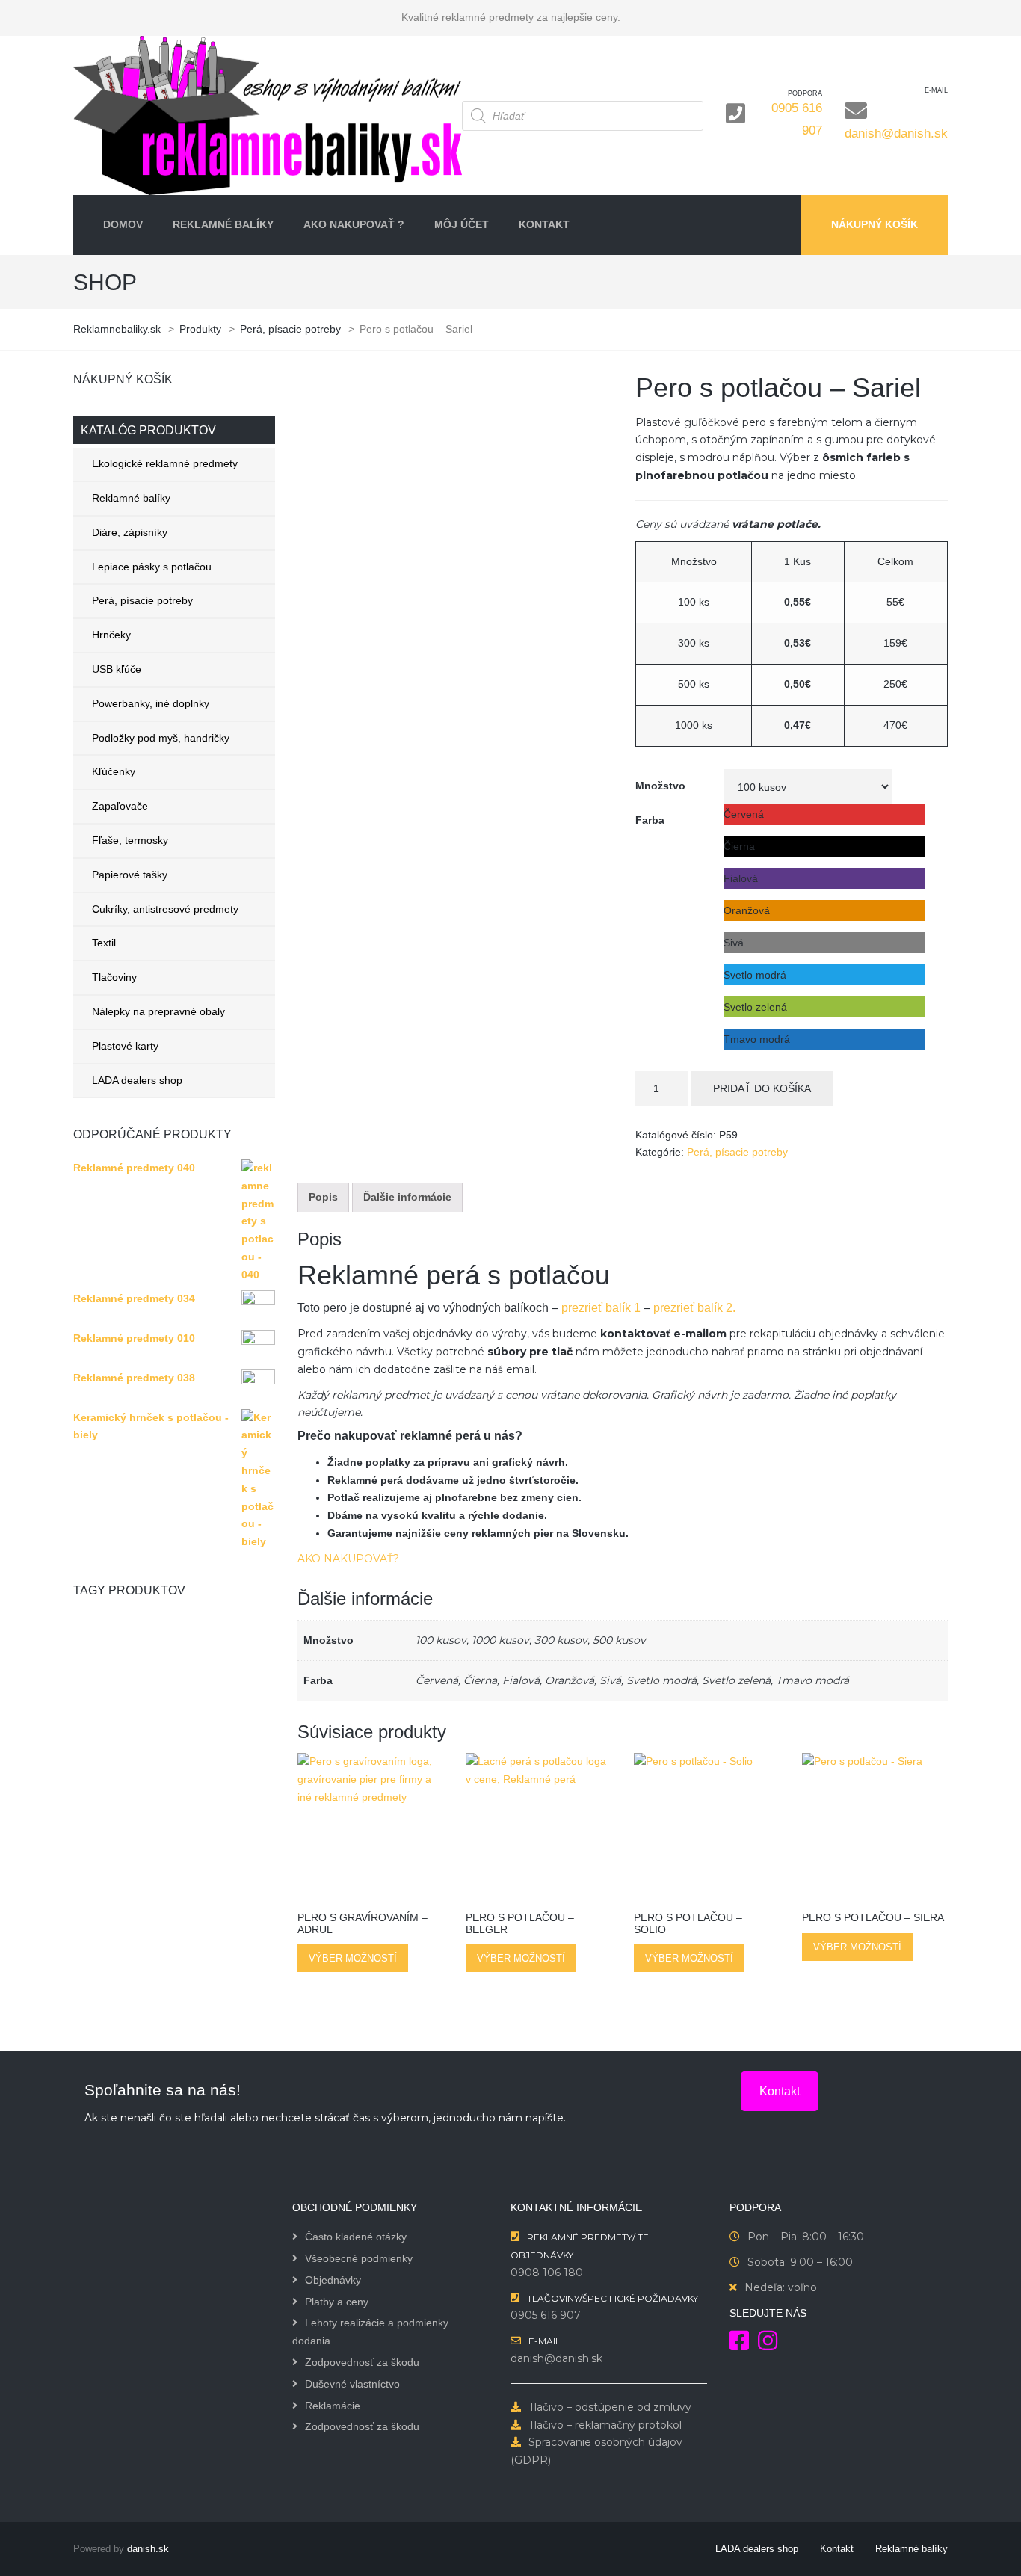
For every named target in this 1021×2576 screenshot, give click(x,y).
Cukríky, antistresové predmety (165, 909)
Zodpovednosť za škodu (362, 2362)
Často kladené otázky (356, 2237)
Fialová (521, 1680)
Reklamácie (333, 2406)
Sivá (610, 1680)
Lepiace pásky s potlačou (152, 567)
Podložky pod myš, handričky (161, 738)
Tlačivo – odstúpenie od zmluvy (610, 2407)
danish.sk (148, 2549)
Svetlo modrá (661, 1680)
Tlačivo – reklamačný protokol (605, 2425)
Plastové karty (125, 1046)
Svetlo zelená (736, 1680)
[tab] (323, 1198)
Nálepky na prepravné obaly (158, 1011)
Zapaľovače (120, 806)
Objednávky (333, 2280)
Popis (323, 1197)
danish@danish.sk (896, 133)
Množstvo (660, 786)
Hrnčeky (111, 635)
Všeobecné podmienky (359, 2258)
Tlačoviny (114, 977)
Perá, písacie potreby (142, 600)
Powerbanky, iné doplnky (151, 703)
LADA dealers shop (137, 1080)
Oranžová (570, 1680)
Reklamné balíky (131, 498)
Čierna (480, 1680)
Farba (650, 820)
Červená (437, 1680)
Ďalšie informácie (407, 1197)
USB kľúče (117, 669)
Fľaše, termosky (130, 840)
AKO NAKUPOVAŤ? (348, 1559)
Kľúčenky (114, 771)
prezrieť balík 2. (694, 1308)
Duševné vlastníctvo (352, 2384)
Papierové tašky (130, 875)
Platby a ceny (337, 2302)
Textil (104, 943)
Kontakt (780, 2091)
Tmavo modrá (812, 1680)
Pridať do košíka (762, 1088)
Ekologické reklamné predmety (165, 463)
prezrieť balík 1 (602, 1308)
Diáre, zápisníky (130, 532)
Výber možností (353, 1958)
